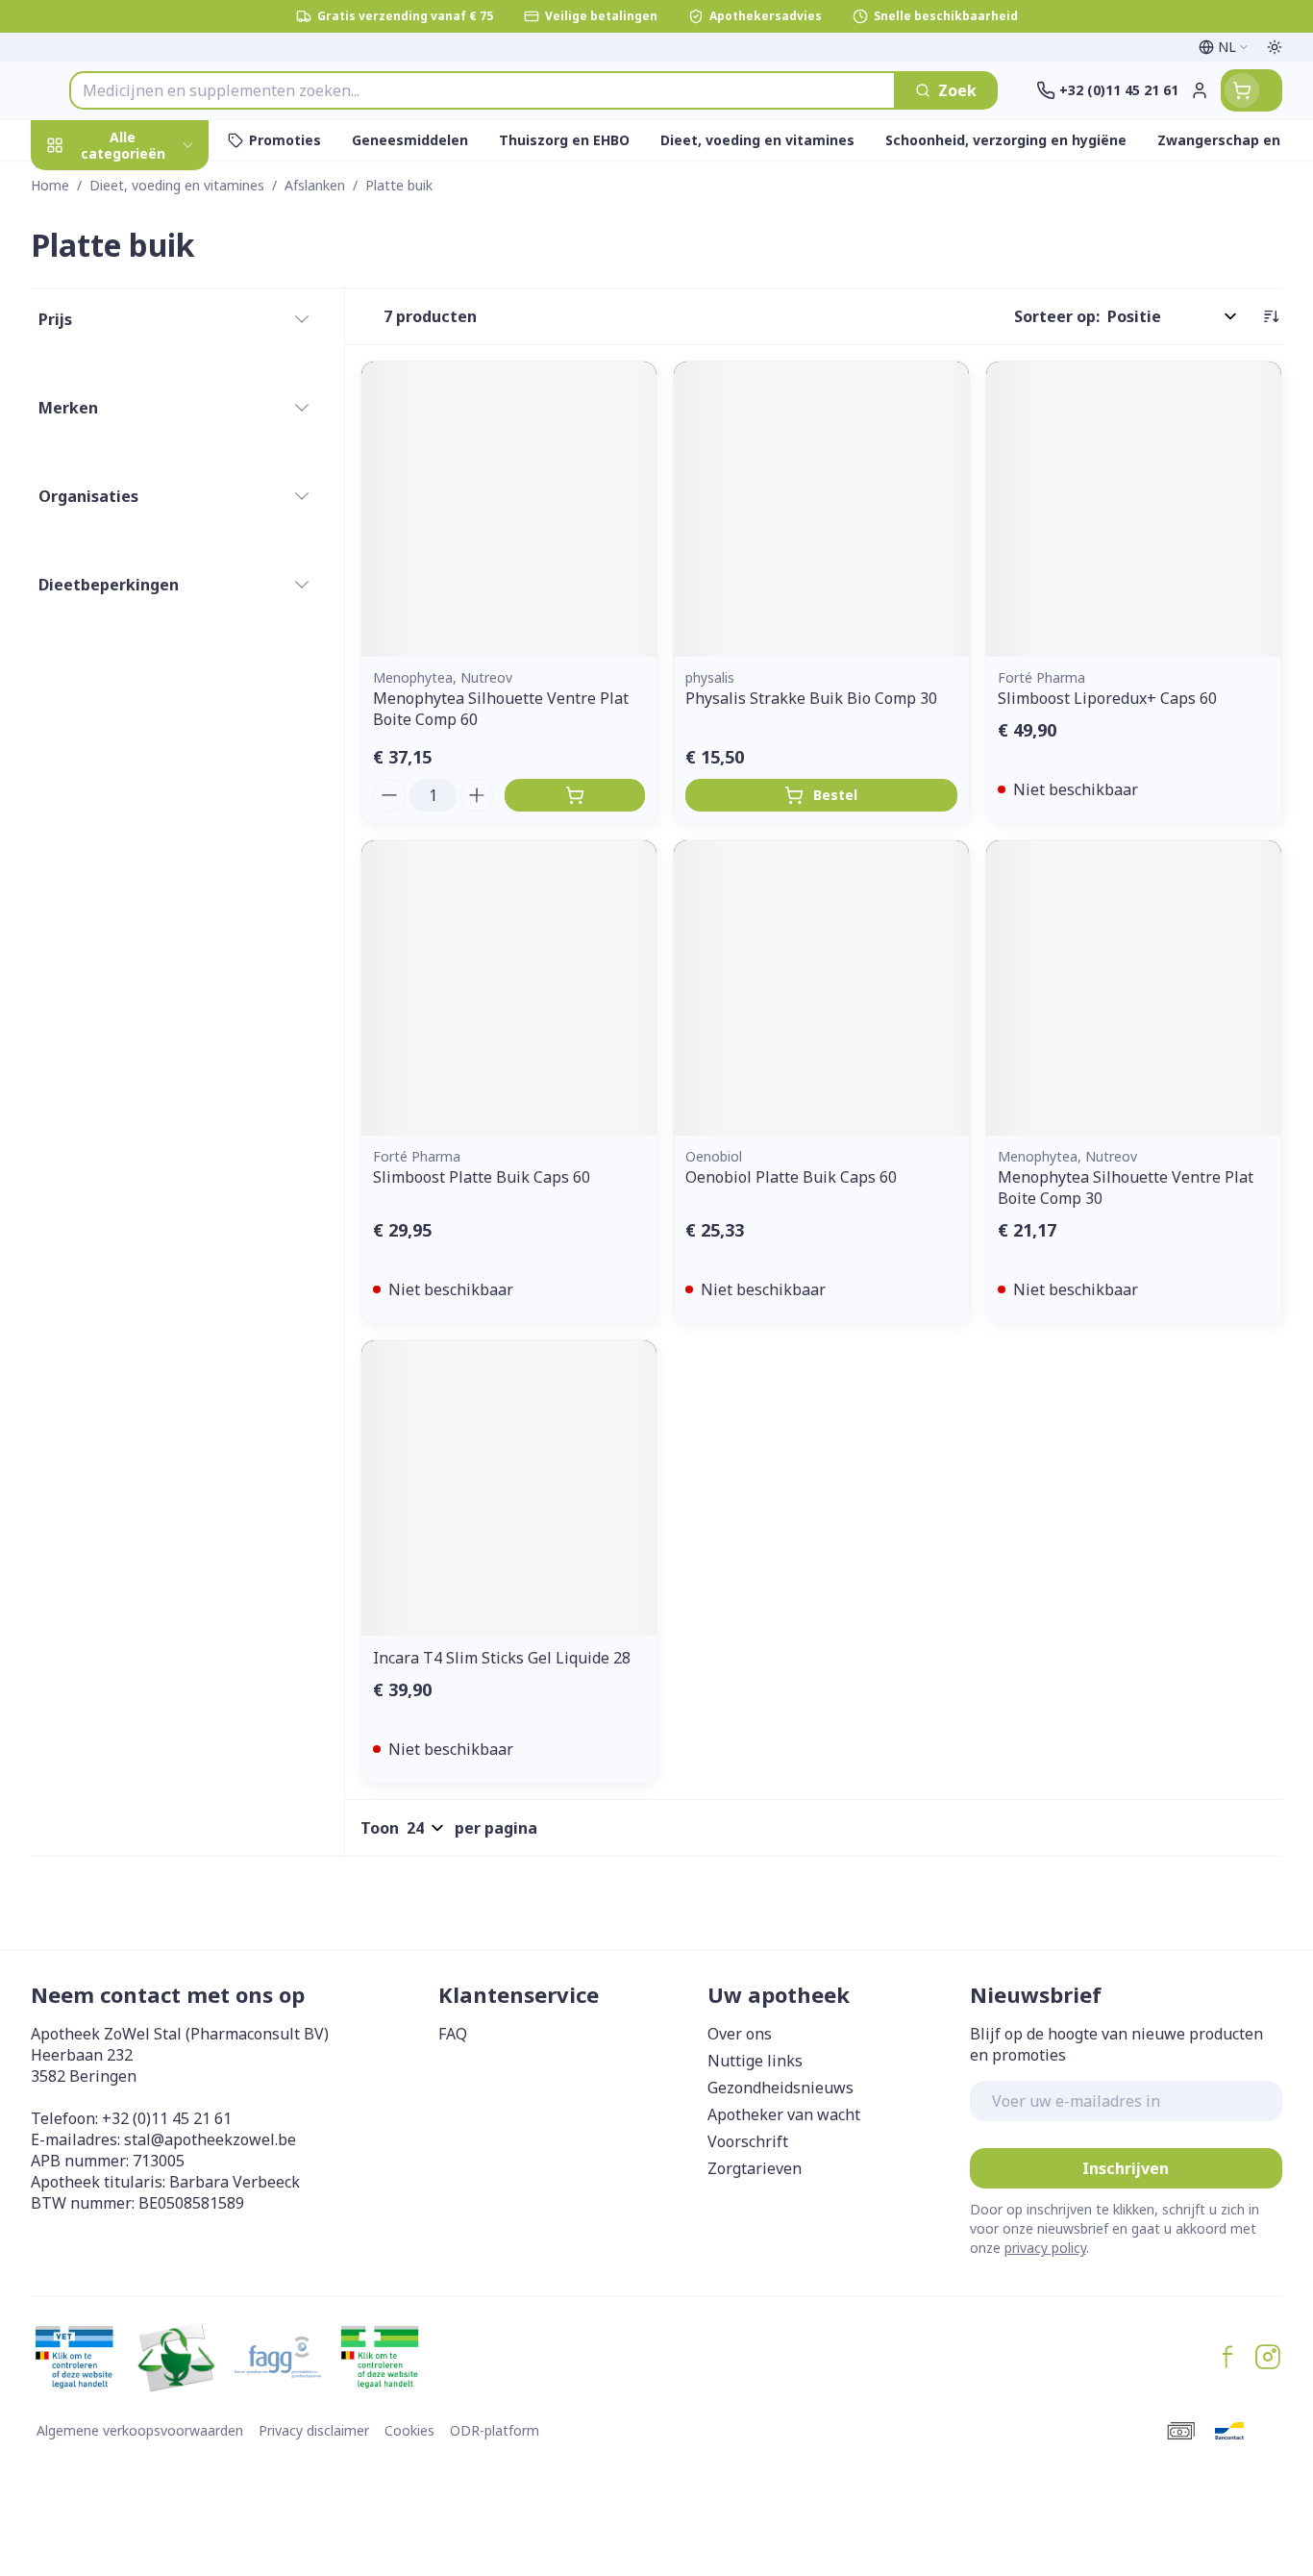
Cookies (409, 2430)
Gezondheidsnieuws (780, 2088)
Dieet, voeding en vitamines (154, 338)
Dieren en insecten (154, 625)
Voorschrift (748, 2141)
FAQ (453, 2034)
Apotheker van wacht (784, 2114)
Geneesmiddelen (154, 677)
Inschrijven (1126, 2168)
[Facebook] (1227, 2357)
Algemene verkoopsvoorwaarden (140, 2430)
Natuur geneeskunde (154, 520)
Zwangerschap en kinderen (154, 407)
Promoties (87, 189)
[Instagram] (1268, 2357)
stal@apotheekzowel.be (210, 2139)
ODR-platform (495, 2430)
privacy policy (1045, 2248)
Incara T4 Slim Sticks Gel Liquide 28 (502, 1658)
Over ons (740, 2034)
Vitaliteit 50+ (154, 467)
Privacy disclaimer (314, 2430)
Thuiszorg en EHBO (154, 572)
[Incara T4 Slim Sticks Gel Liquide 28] (509, 1488)
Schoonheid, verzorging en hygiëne (154, 259)
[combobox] (483, 90)
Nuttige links (755, 2061)
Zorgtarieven (755, 2168)
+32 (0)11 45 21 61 (167, 2118)
